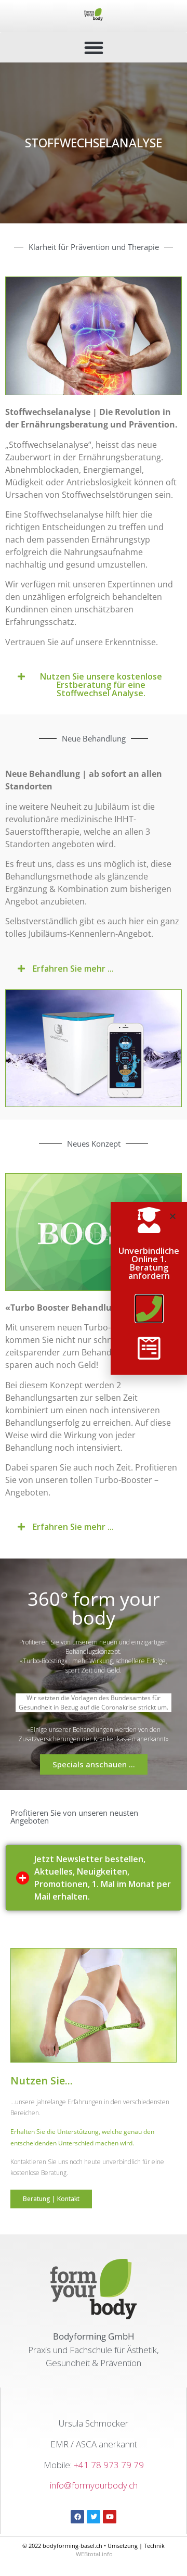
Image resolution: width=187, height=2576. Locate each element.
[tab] (94, 1878)
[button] (94, 48)
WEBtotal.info (94, 2554)
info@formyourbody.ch (94, 2485)
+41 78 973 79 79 (109, 2465)
